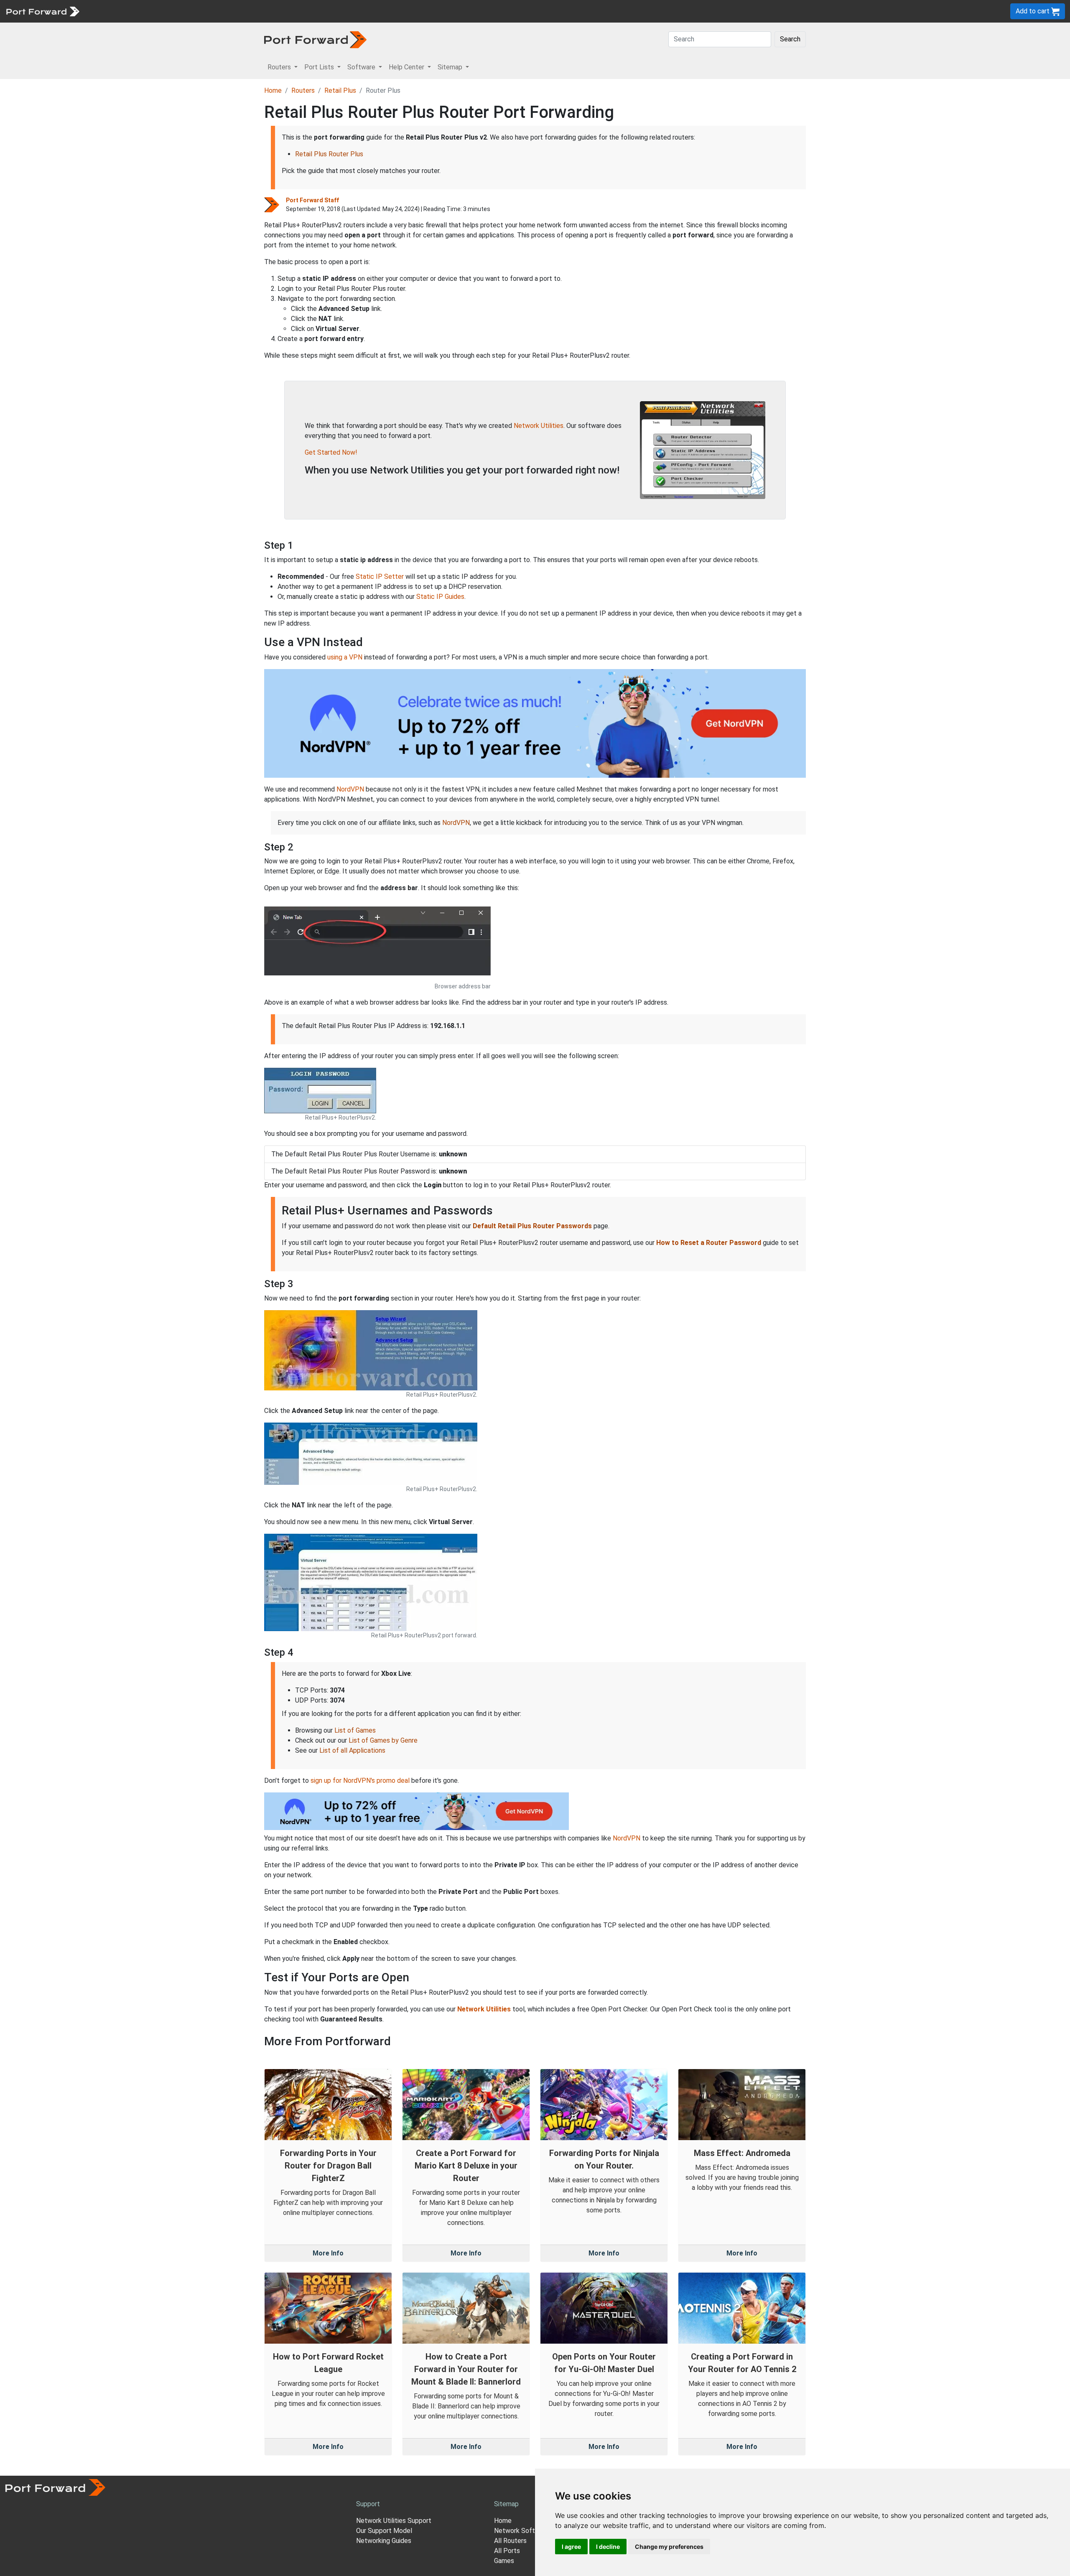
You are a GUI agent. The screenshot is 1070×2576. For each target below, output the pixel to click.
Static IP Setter (380, 577)
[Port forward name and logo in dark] (315, 39)
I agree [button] (571, 2547)
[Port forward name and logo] (42, 11)
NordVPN (350, 789)
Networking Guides (384, 2541)
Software (184, 11)
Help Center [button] (407, 67)
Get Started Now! (331, 452)
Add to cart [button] (1033, 11)
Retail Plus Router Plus (329, 154)
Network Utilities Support (394, 2521)
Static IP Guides (440, 597)
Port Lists (148, 11)
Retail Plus (340, 90)
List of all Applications (352, 1750)
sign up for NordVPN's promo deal (360, 1781)
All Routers (510, 2541)
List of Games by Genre (383, 1740)
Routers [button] (280, 67)
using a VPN (345, 657)
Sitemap (259, 11)
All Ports (507, 2551)
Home (273, 90)
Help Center (222, 11)
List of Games (355, 1730)
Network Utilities (539, 426)
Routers (115, 11)
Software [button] (362, 67)
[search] (282, 11)
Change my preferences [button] (669, 2547)
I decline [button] (608, 2547)
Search (790, 39)
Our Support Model (384, 2531)
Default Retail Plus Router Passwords (532, 1226)
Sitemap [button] (451, 67)
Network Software (522, 2531)
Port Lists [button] (320, 67)
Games (504, 2561)
